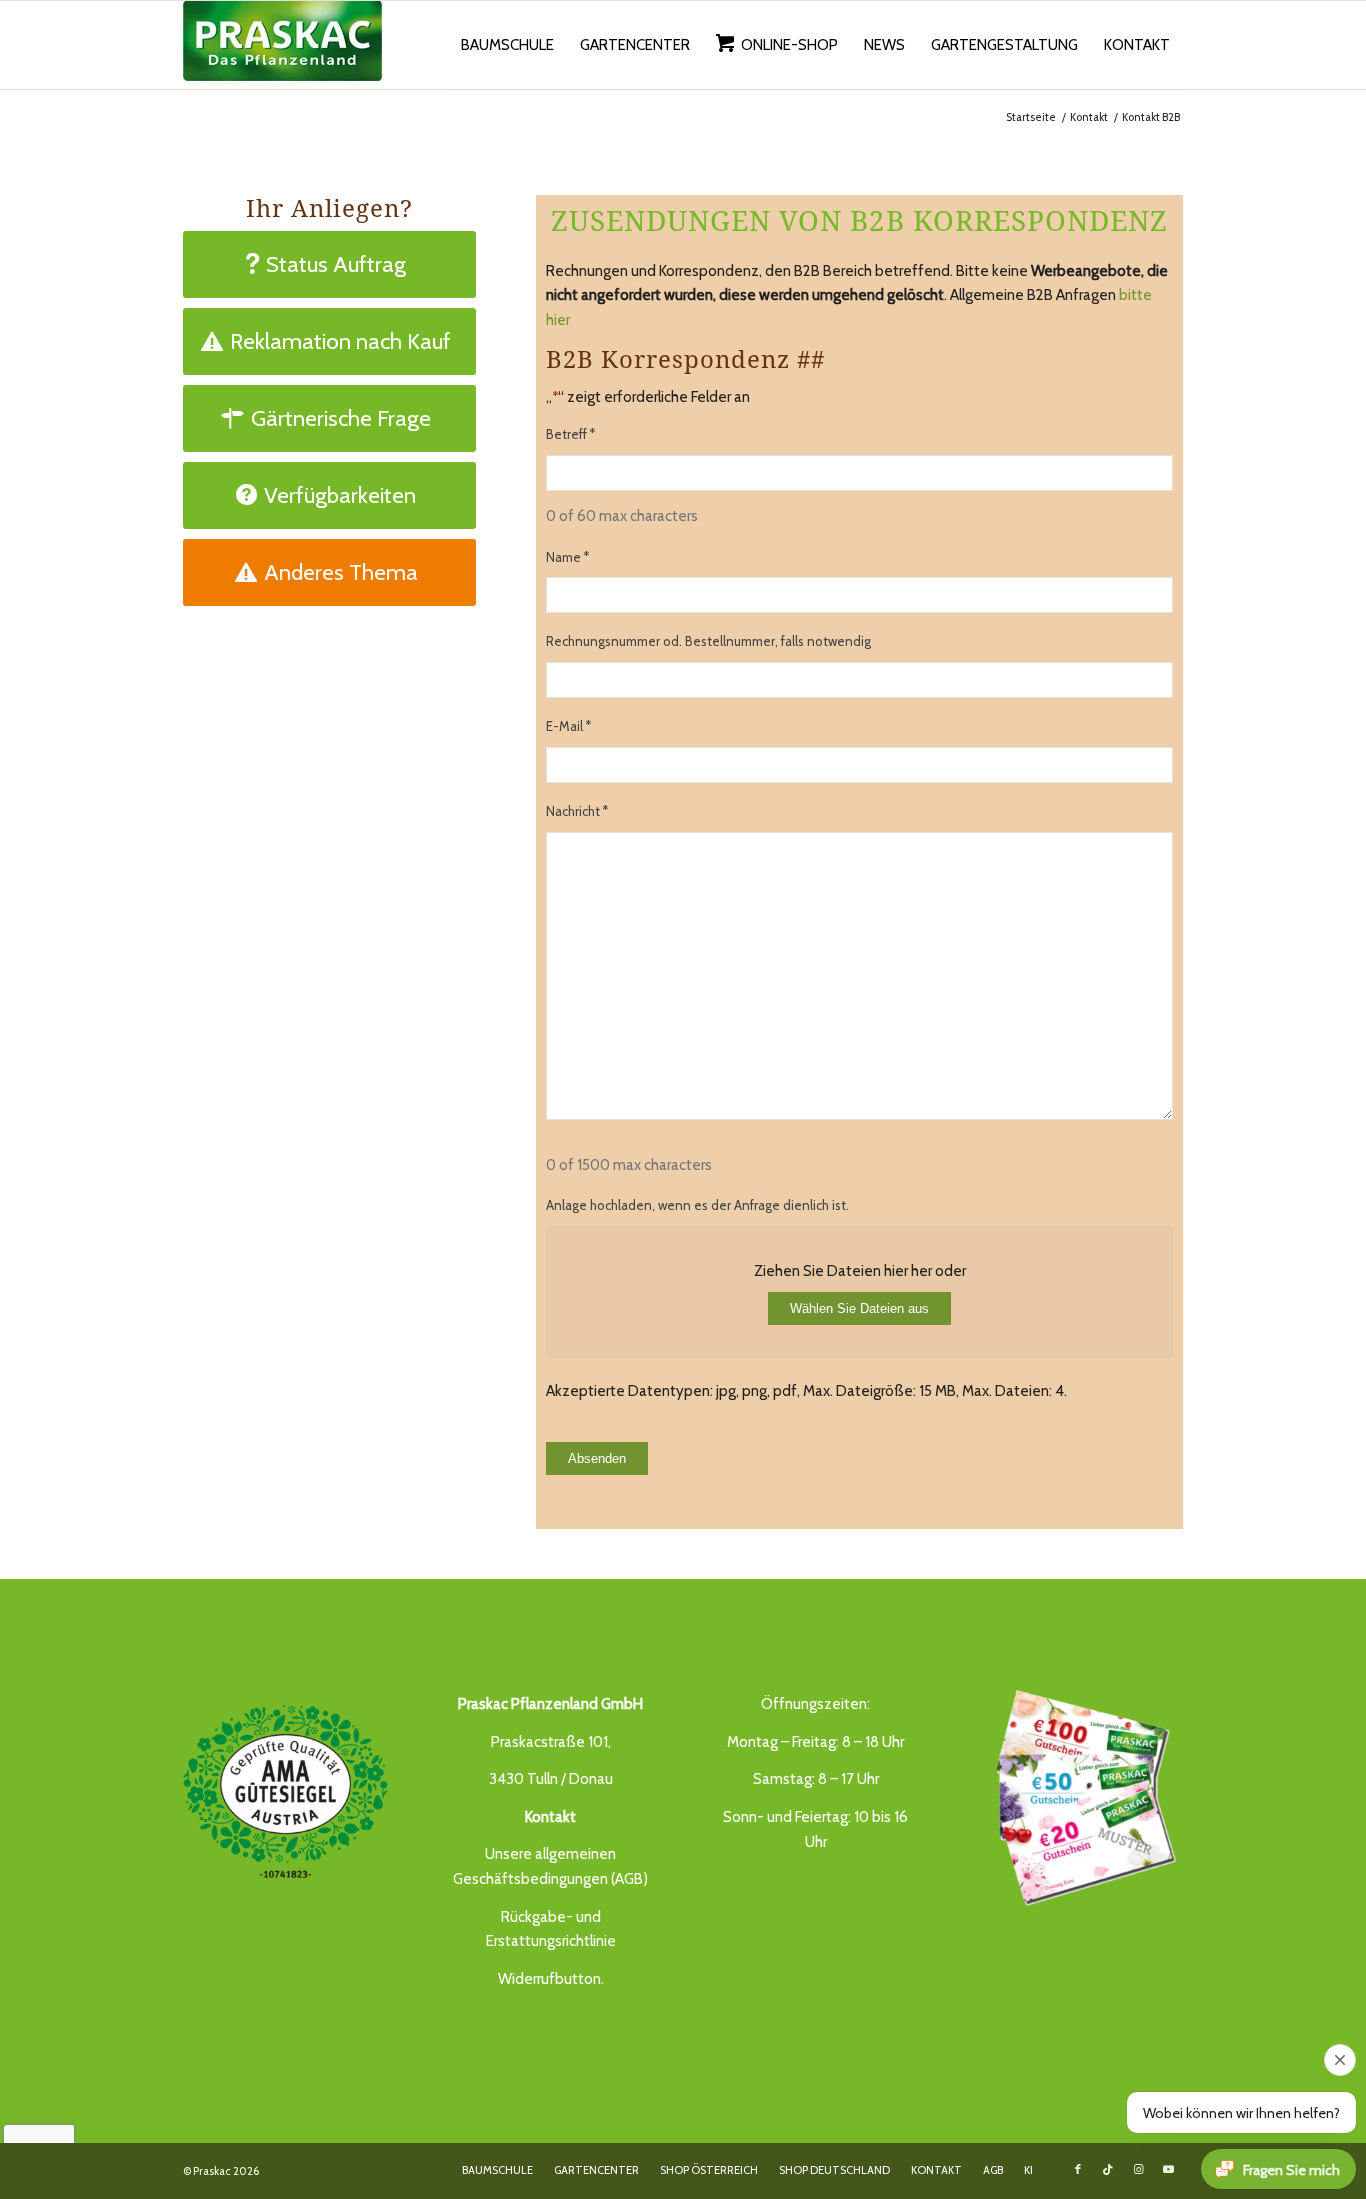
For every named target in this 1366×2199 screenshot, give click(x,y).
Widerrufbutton (549, 1979)
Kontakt (550, 1817)
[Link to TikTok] (1108, 2169)
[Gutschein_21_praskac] (1080, 1795)
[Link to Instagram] (1138, 2169)
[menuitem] (507, 45)
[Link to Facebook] (1078, 2169)
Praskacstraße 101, (551, 1742)
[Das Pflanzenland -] (282, 45)
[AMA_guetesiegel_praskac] (285, 1791)
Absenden (597, 1458)
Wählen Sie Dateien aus (859, 1308)
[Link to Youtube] (1168, 2169)
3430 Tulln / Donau (551, 1779)
